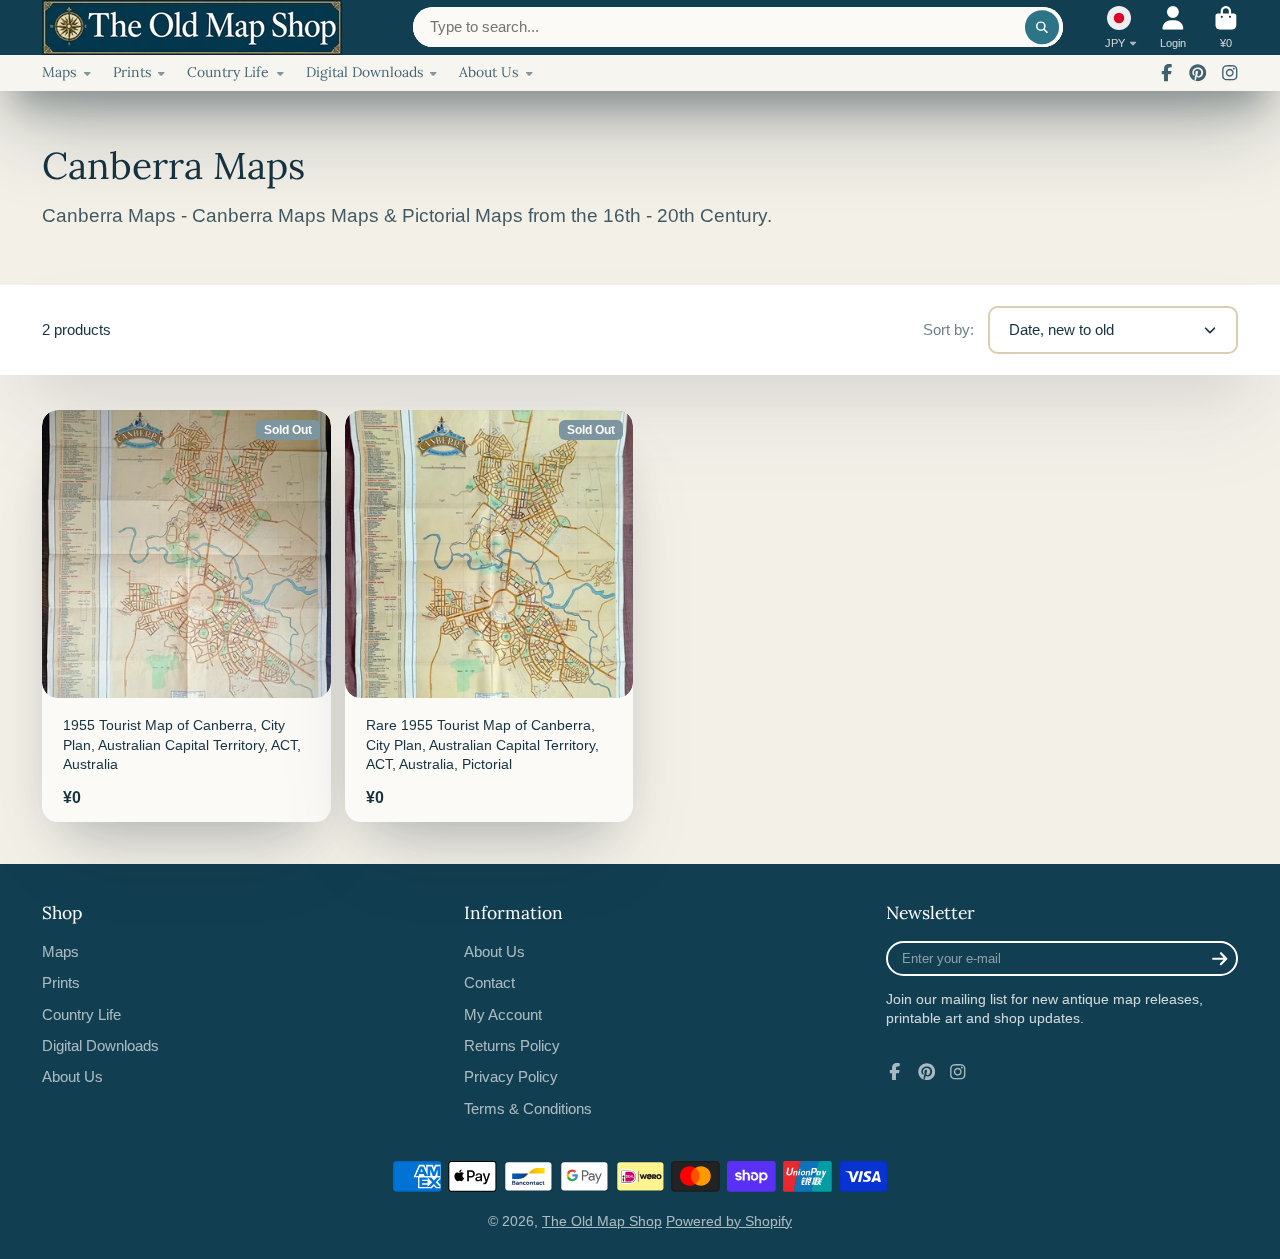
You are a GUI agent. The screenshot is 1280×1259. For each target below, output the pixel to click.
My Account (503, 1014)
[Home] (192, 27)
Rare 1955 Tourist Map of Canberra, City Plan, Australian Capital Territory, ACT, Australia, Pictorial (489, 616)
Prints (132, 72)
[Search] (1042, 27)
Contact (489, 982)
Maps (59, 72)
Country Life (228, 72)
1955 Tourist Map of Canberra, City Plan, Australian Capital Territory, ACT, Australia (186, 616)
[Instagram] (1230, 73)
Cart (1226, 27)
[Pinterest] (1198, 73)
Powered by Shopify (729, 1221)
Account (1173, 27)
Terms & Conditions (528, 1108)
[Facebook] (1167, 73)
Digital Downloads (364, 72)
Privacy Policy (511, 1076)
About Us (488, 72)
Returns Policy (512, 1045)
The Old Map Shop (602, 1221)
